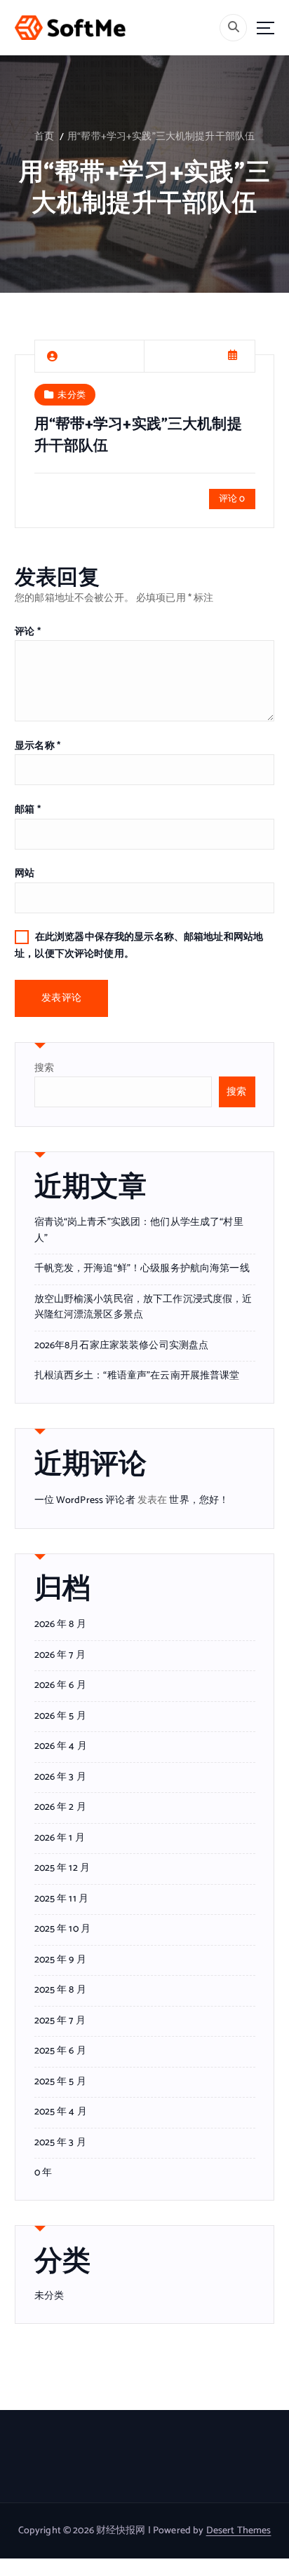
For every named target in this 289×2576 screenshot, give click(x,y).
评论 (28, 632)
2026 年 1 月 (60, 1838)
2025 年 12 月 (62, 1869)
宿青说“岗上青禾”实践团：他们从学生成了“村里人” (139, 1231)
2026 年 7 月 (60, 1656)
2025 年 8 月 (60, 1990)
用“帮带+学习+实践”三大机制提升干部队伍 (161, 137)
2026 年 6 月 (60, 1686)
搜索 (44, 1068)
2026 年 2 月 (60, 1808)
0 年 (43, 2173)
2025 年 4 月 (61, 2112)
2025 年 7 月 (60, 2021)
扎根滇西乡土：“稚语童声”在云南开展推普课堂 (137, 1376)
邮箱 (28, 810)
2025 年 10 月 (63, 1930)
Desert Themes (239, 2531)
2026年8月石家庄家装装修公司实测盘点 (122, 1346)
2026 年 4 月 (61, 1747)
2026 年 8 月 (60, 1625)
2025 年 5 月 (60, 2082)
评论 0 (232, 499)
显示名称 (38, 746)
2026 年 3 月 (60, 1778)
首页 (44, 137)
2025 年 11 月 (62, 1899)
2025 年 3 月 (60, 2143)
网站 (25, 874)
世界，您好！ (199, 1501)
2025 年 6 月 (60, 2051)
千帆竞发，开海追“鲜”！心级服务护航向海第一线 (142, 1269)
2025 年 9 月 (60, 1960)
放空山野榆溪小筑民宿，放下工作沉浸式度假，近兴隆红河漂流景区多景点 (143, 1308)
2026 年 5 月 (60, 1717)
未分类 (71, 394)
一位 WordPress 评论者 (85, 1501)
